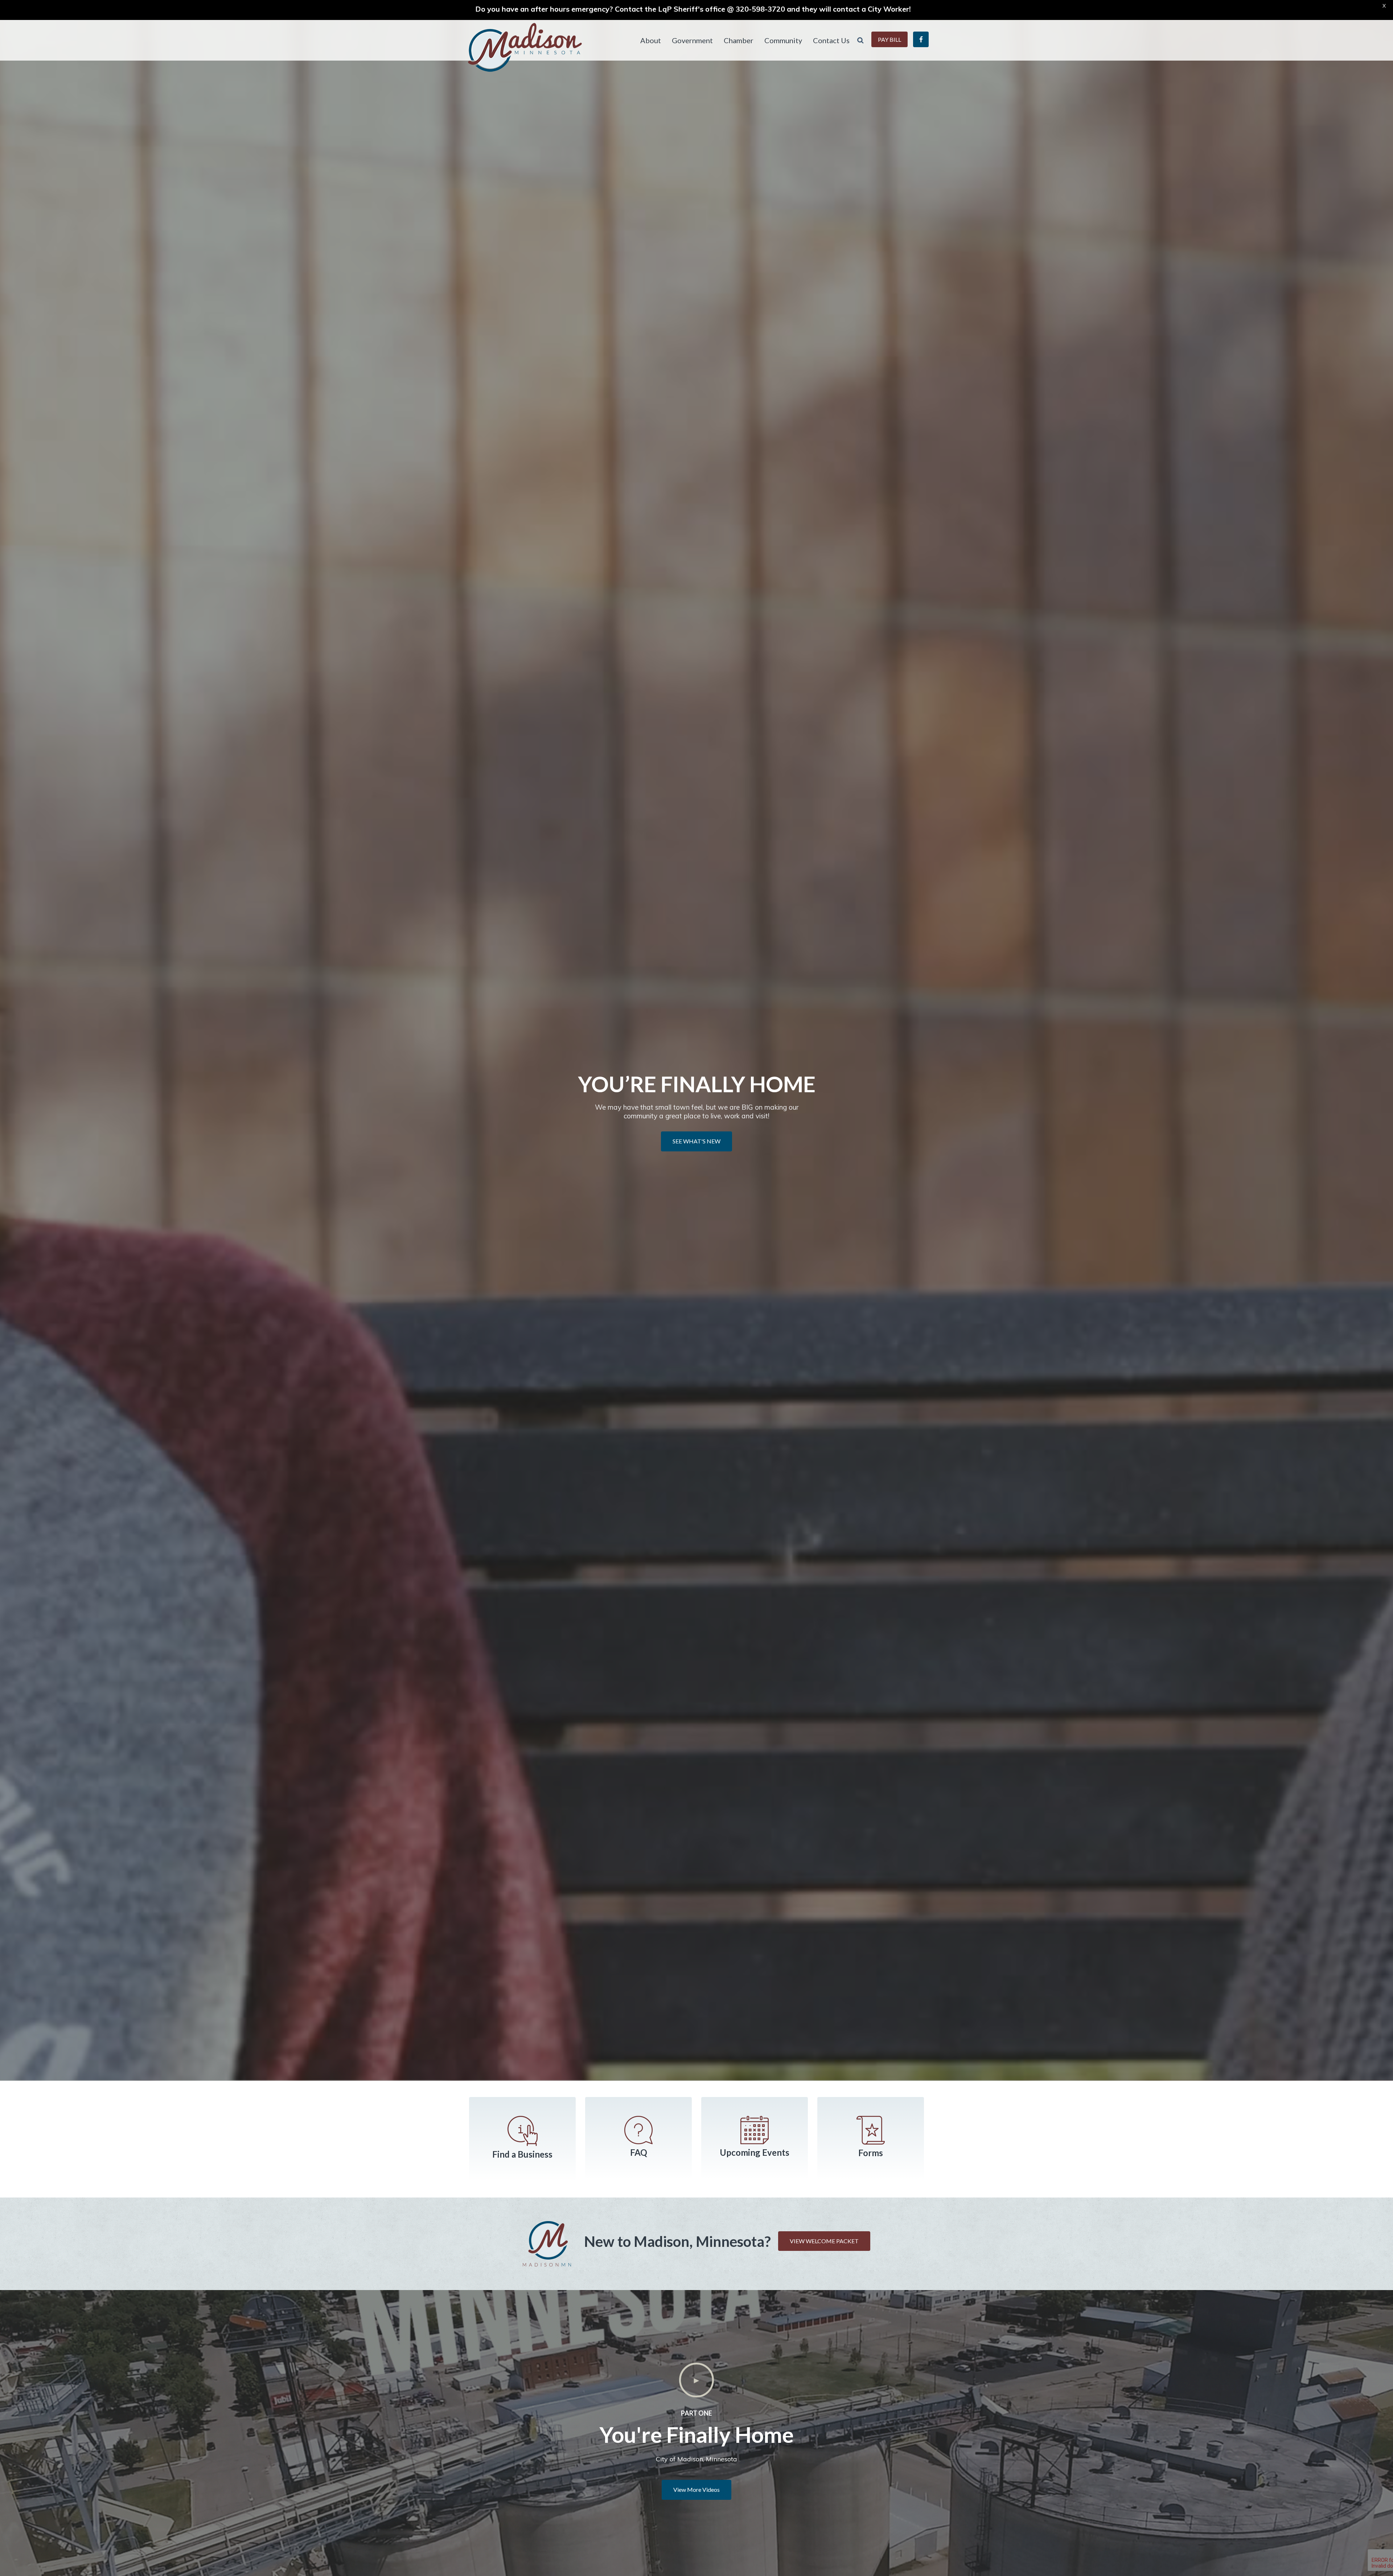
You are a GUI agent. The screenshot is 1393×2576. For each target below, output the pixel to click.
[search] (860, 40)
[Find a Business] (522, 2131)
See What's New (696, 1141)
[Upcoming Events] (755, 2130)
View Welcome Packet (824, 2241)
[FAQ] (638, 2130)
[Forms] (871, 2130)
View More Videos (696, 2489)
